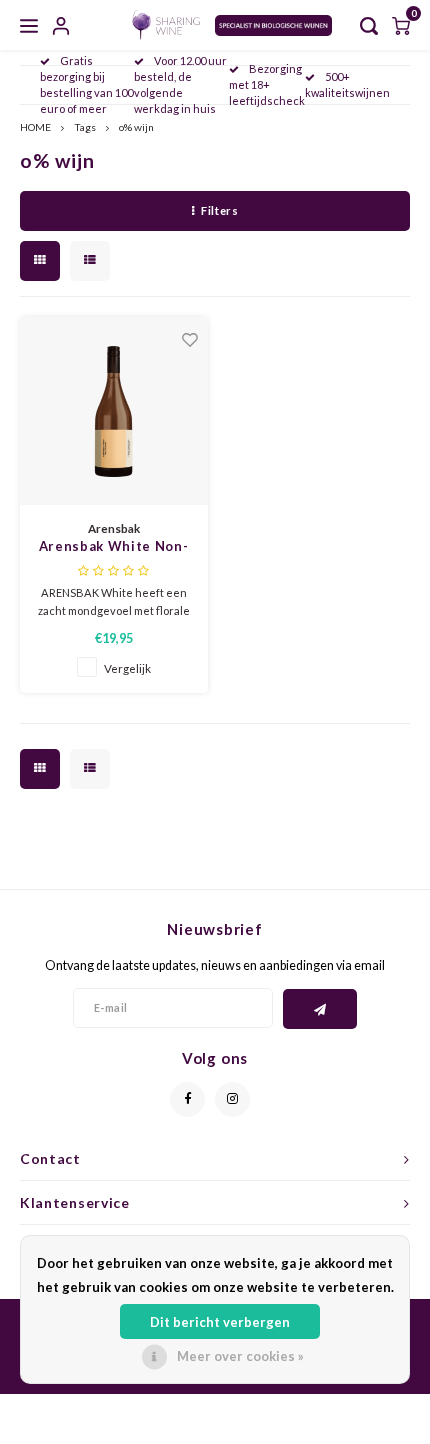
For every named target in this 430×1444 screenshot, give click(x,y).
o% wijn (136, 127)
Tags (85, 127)
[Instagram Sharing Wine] (232, 1099)
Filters (219, 210)
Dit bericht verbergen (220, 1322)
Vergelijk (127, 668)
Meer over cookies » (240, 1356)
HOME (35, 127)
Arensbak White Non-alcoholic (113, 547)
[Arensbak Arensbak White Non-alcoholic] (114, 411)
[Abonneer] (320, 1009)
